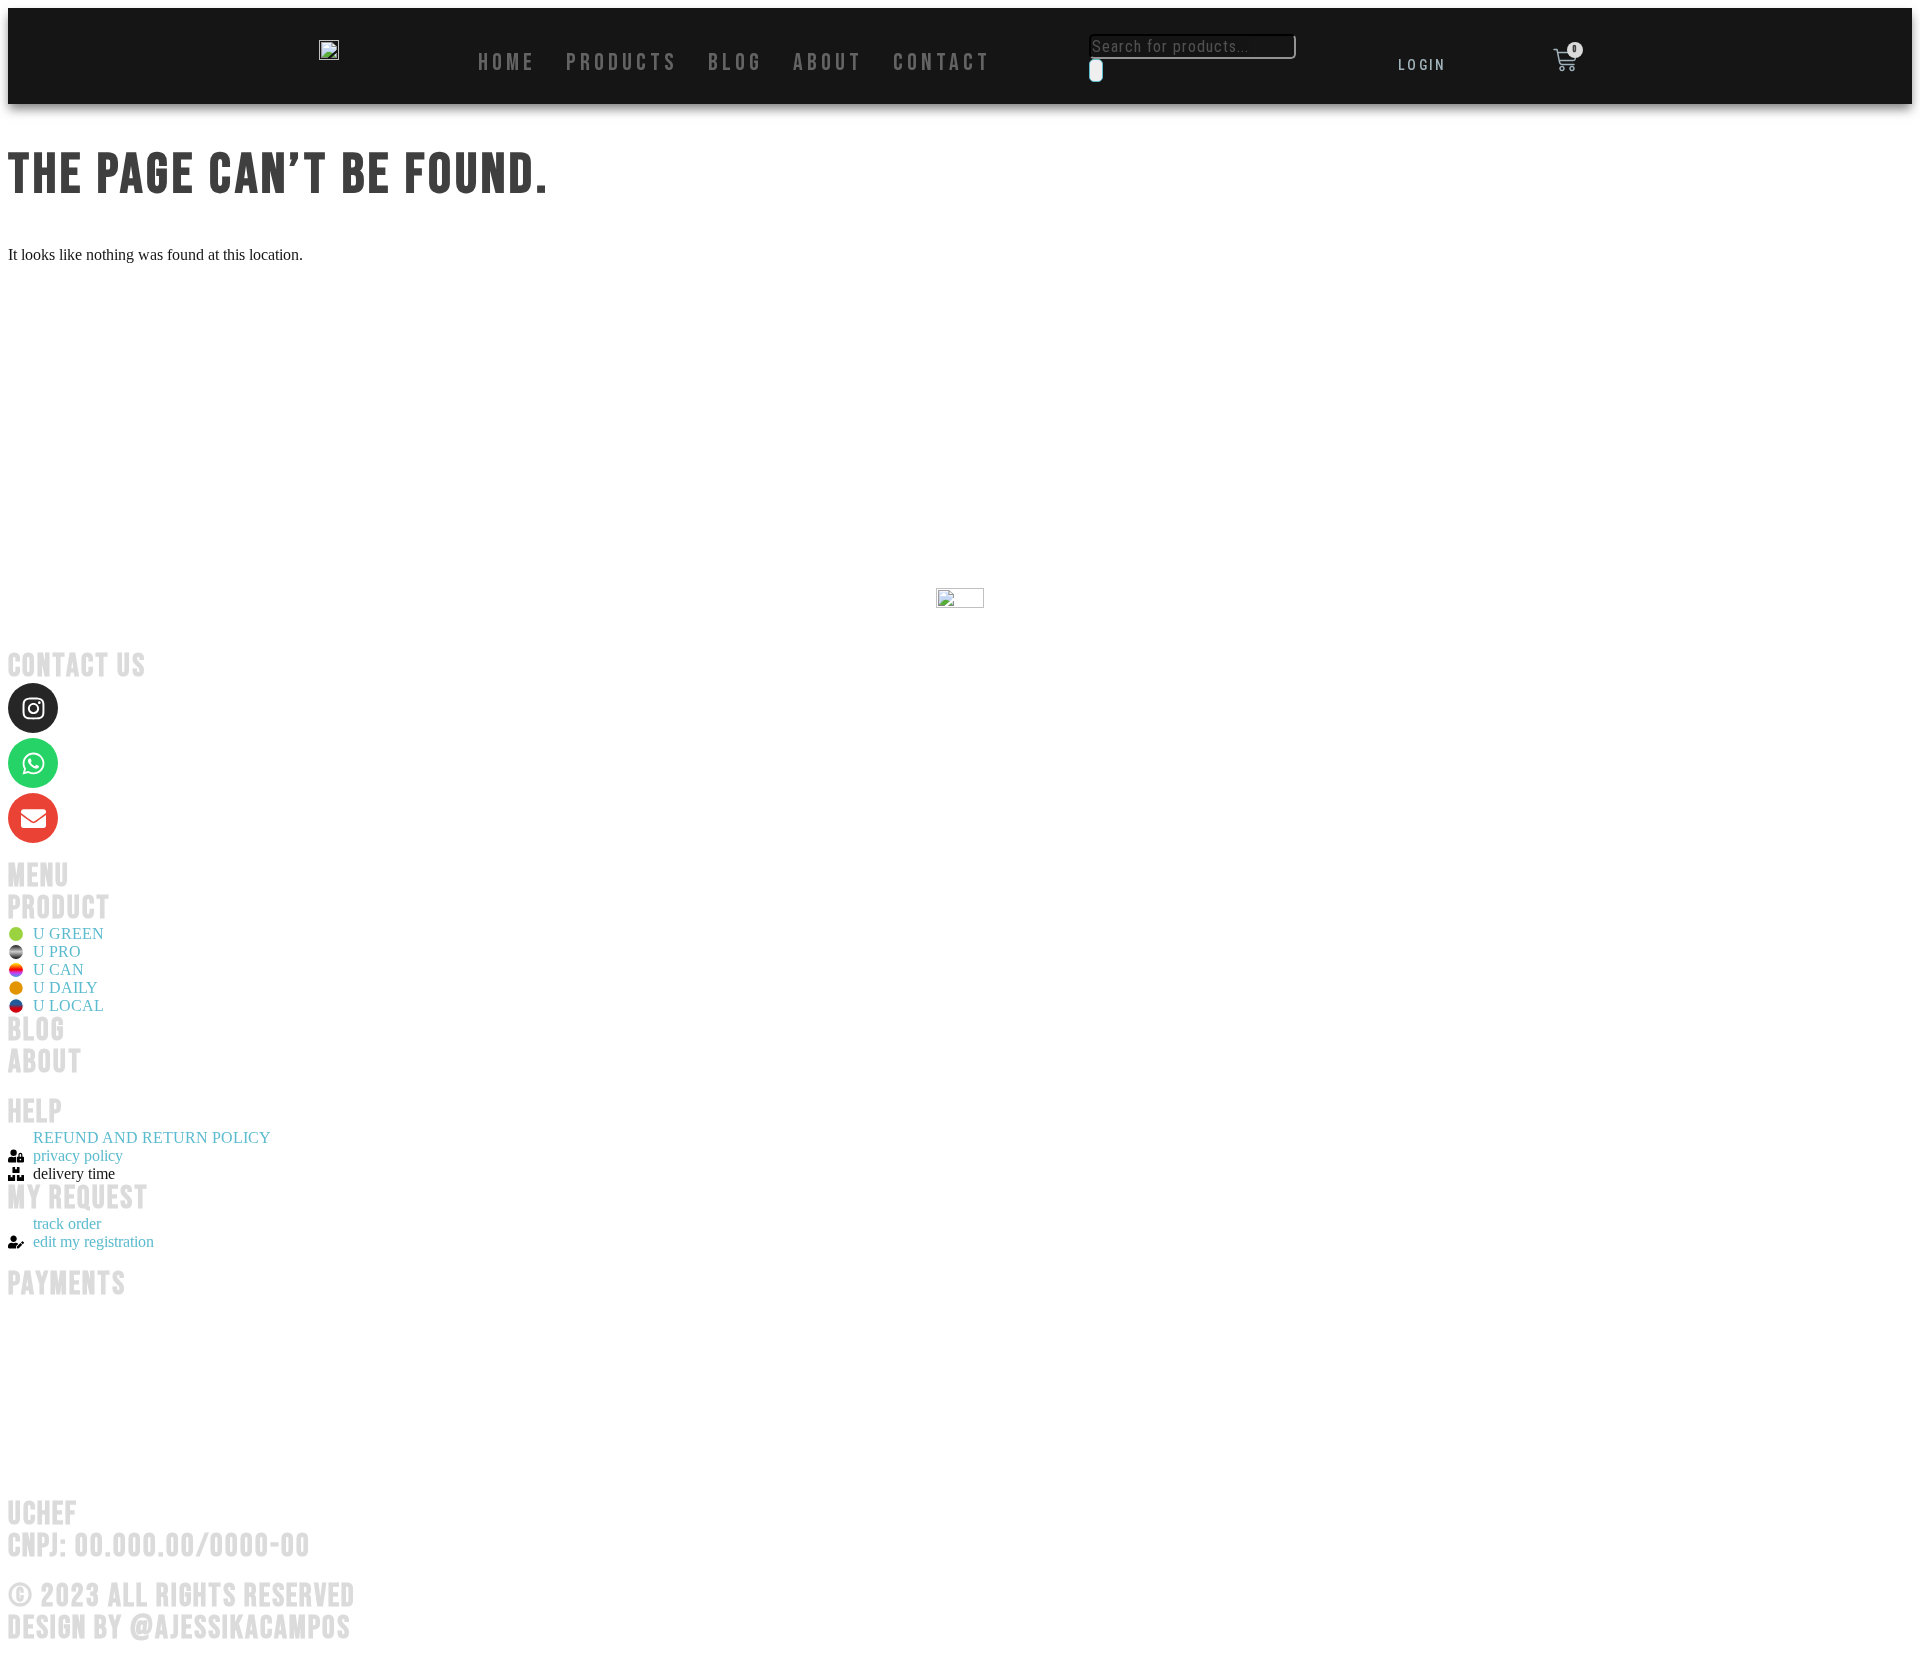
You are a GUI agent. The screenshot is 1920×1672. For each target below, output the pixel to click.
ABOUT (45, 1062)
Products (622, 63)
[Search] (1096, 70)
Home (507, 63)
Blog (735, 63)
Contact (942, 63)
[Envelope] (33, 818)
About (828, 63)
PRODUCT (59, 908)
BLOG (36, 1030)
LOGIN (1422, 65)
